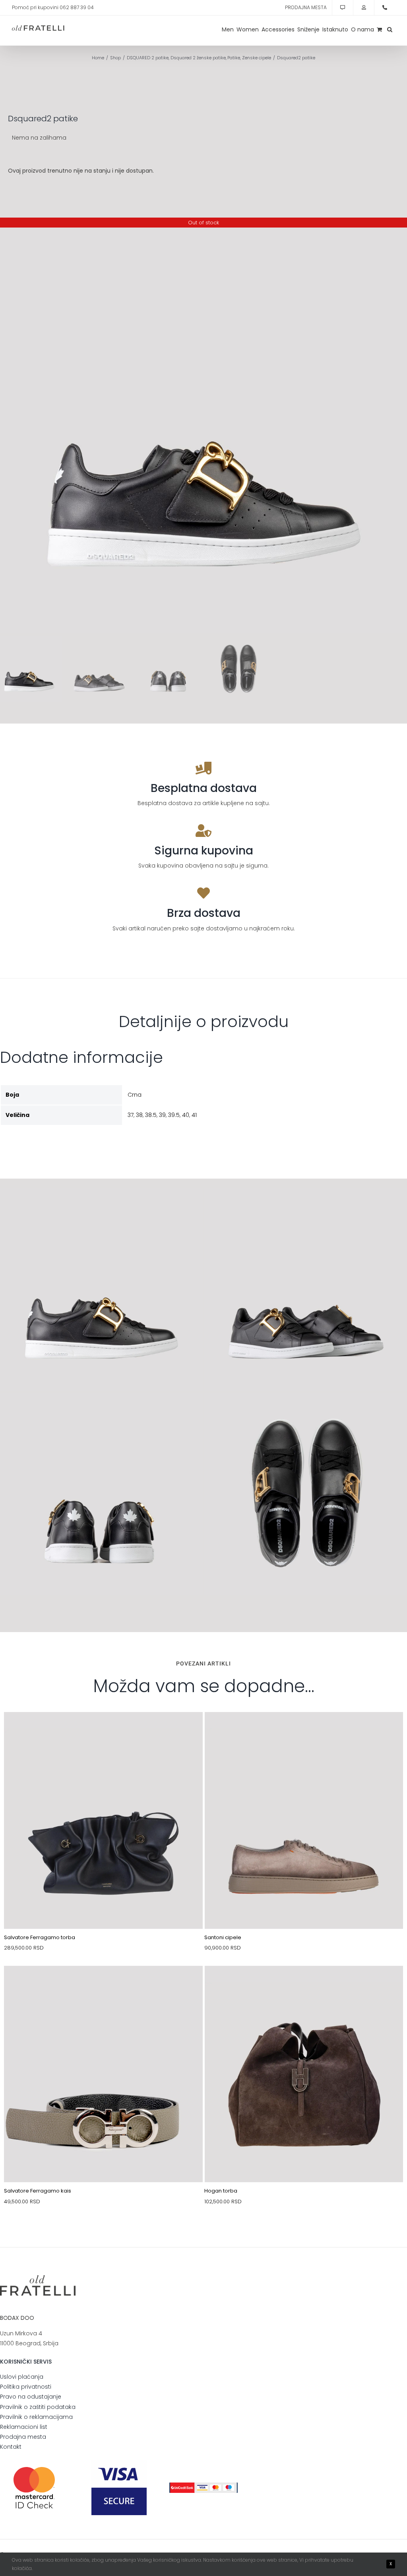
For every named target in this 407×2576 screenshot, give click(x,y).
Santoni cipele (223, 1937)
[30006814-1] (103, 1731)
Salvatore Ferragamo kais (38, 2191)
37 (131, 1115)
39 (162, 1115)
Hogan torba (221, 2191)
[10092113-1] (304, 1731)
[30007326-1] (304, 1985)
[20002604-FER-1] (103, 1985)
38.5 (151, 1115)
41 (194, 1115)
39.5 (174, 1115)
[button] (390, 29)
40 (186, 1115)
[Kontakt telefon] (385, 8)
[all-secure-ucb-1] (203, 2485)
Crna (135, 1095)
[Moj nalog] (364, 8)
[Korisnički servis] (343, 8)
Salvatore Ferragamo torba (40, 1937)
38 (139, 1115)
